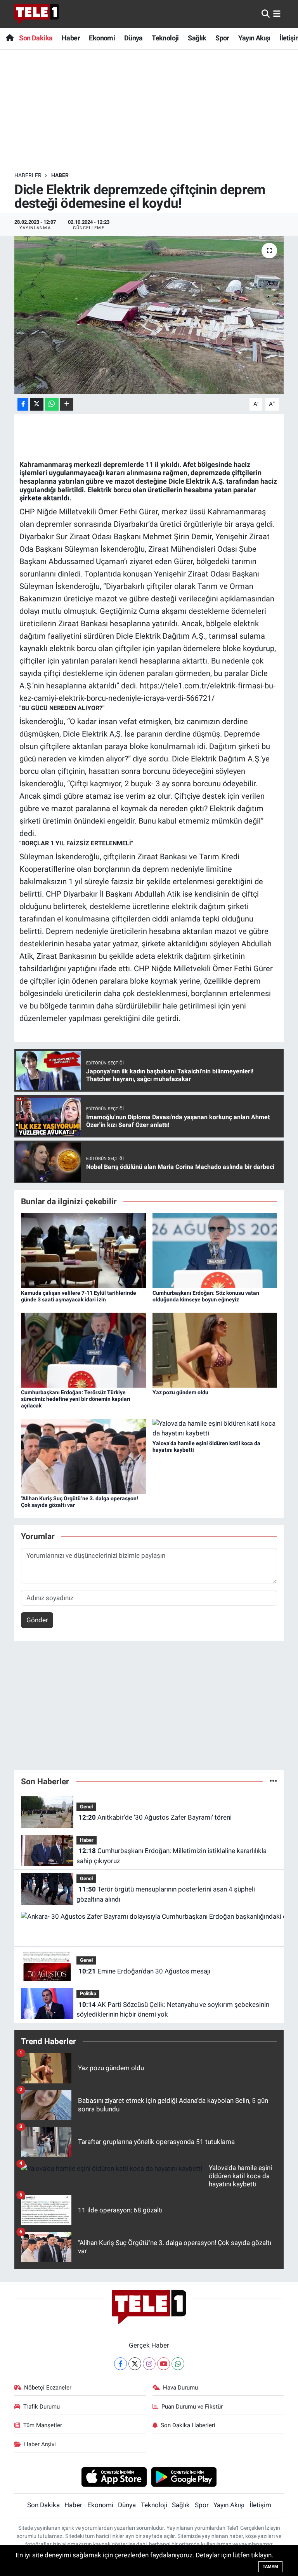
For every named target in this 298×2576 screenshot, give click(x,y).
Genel (86, 1807)
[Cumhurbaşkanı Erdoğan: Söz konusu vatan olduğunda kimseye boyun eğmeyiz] (215, 1250)
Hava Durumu (180, 2388)
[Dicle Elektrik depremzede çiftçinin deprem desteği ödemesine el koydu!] (149, 315)
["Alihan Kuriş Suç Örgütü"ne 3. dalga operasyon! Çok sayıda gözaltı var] (83, 1456)
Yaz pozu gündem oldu (180, 1392)
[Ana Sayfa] (10, 38)
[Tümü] (273, 1781)
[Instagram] (149, 2364)
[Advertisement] (156, 111)
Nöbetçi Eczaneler (48, 2388)
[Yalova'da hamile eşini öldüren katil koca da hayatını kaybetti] (215, 1428)
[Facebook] (120, 2364)
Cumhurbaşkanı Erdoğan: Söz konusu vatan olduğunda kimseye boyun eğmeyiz (206, 1296)
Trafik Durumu (42, 2407)
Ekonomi (102, 38)
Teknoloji (165, 38)
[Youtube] (164, 2364)
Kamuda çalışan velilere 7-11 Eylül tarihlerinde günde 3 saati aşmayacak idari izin (79, 1296)
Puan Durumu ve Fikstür (192, 2407)
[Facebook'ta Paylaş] (23, 404)
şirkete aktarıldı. (45, 498)
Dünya (133, 38)
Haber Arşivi (40, 2444)
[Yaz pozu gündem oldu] (215, 1350)
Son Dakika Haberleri (188, 2425)
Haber (71, 38)
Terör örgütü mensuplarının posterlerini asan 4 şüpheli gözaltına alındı (165, 1894)
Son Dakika (36, 38)
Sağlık (197, 38)
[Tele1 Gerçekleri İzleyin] (37, 14)
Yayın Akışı (254, 38)
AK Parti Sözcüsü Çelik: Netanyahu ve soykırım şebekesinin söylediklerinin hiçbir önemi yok (173, 2010)
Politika (88, 1993)
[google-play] (184, 2477)
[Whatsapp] (178, 2364)
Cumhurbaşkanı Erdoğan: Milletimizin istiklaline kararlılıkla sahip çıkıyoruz (171, 1856)
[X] (135, 2364)
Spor (222, 38)
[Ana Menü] (277, 14)
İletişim (260, 2505)
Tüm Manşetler (43, 2425)
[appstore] (114, 2477)
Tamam (270, 2566)
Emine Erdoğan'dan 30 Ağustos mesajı (144, 1971)
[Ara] (266, 14)
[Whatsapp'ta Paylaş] (52, 404)
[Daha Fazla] (67, 404)
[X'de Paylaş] (37, 404)
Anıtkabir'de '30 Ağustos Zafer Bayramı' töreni (155, 1817)
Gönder (37, 1620)
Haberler (28, 175)
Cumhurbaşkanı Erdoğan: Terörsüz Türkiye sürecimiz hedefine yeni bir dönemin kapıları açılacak (76, 1399)
